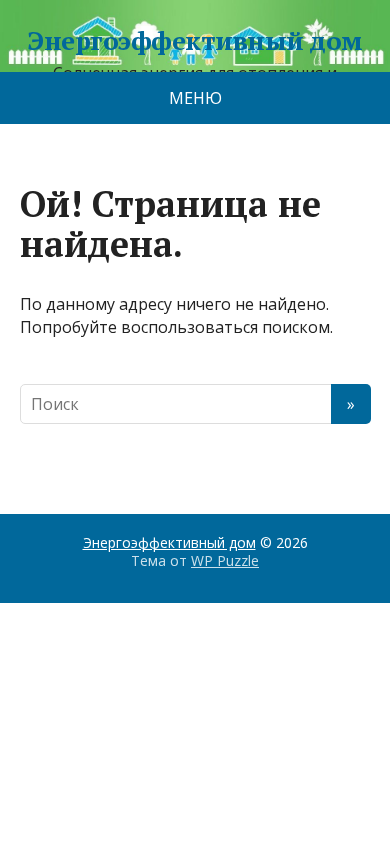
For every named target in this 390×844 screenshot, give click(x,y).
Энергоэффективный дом (194, 41)
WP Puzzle (225, 560)
